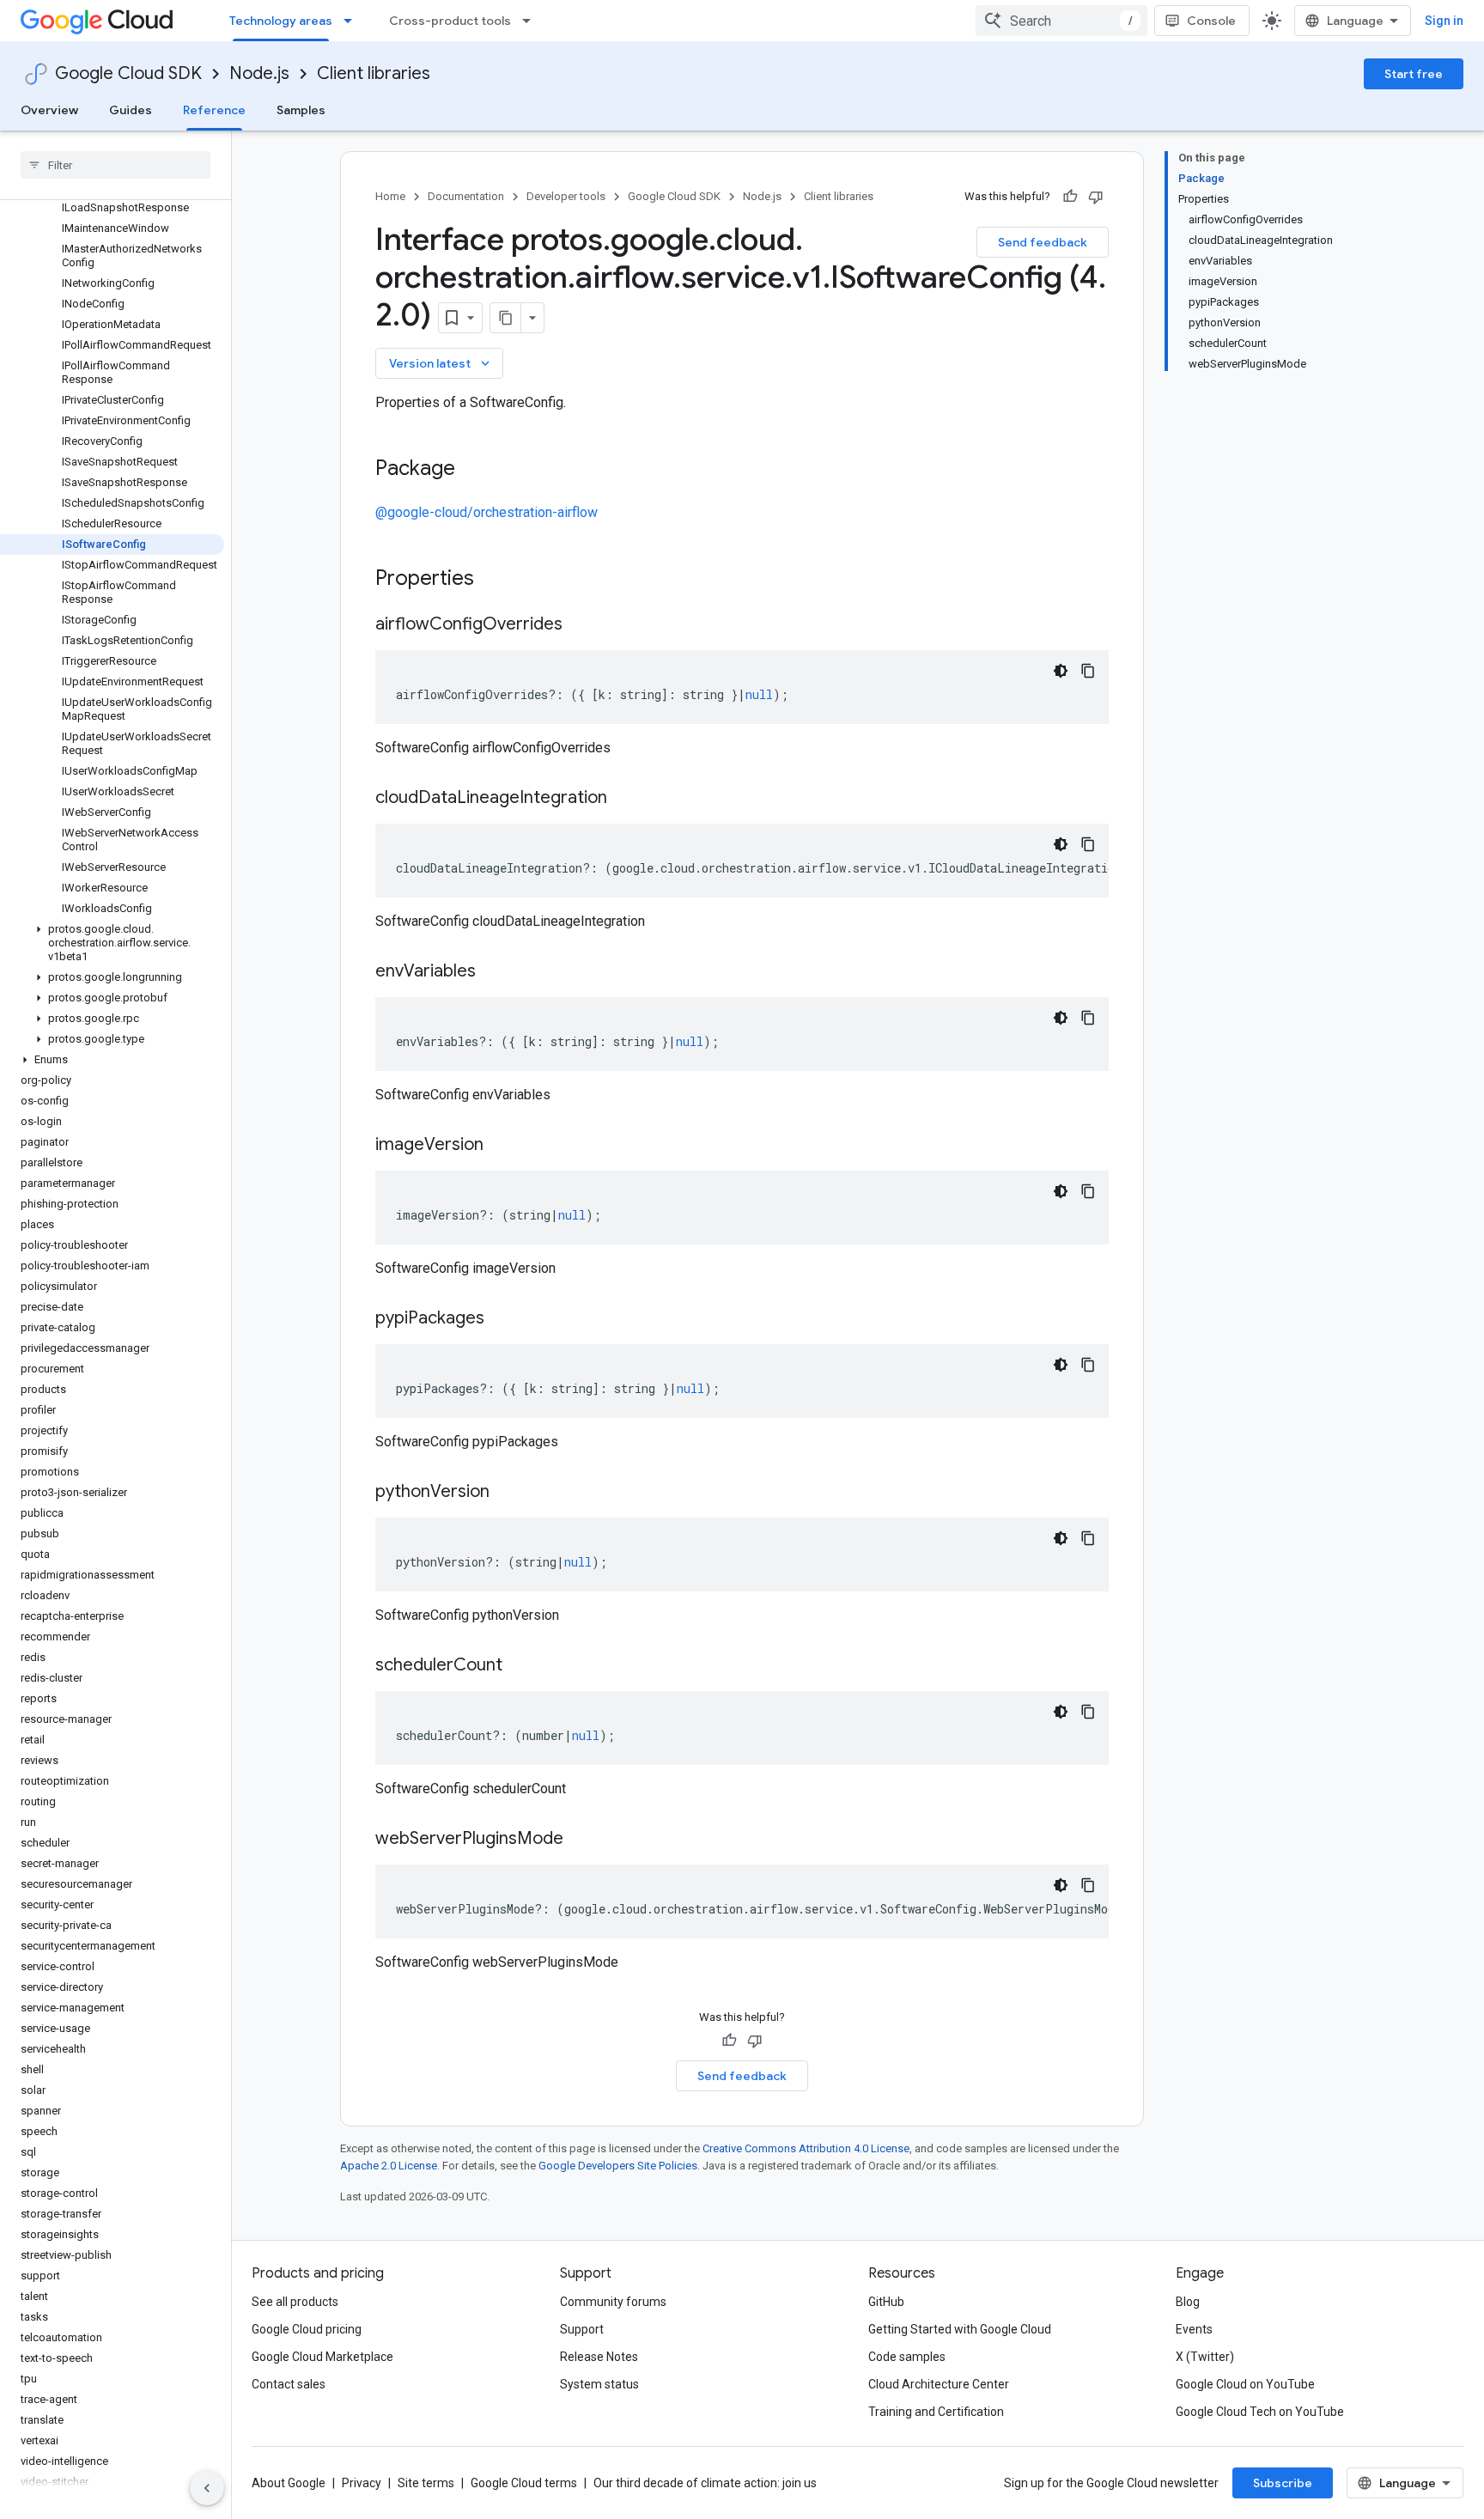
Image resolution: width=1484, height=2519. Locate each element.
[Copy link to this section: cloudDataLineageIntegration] (624, 799)
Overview (49, 110)
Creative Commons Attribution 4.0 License (806, 2148)
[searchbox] (116, 165)
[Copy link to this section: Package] (472, 470)
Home (390, 196)
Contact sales (289, 2384)
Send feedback (1043, 242)
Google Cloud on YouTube (1245, 2384)
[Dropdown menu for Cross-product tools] (532, 21)
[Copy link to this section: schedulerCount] (520, 1666)
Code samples (907, 2357)
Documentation (466, 196)
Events (1194, 2329)
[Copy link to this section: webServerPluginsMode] (581, 1840)
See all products (295, 2302)
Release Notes (599, 2357)
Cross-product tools (450, 21)
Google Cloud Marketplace (322, 2357)
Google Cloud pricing (307, 2329)
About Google (289, 2483)
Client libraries (374, 73)
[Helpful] (1070, 197)
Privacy (362, 2483)
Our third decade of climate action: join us (705, 2483)
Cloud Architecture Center (939, 2384)
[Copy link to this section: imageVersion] (501, 1146)
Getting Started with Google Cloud (960, 2329)
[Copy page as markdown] (506, 318)
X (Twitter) (1205, 2357)
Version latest (441, 363)
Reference (214, 110)
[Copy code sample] (1088, 671)
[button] (112, 943)
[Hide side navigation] (207, 2488)
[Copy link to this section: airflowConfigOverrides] (580, 625)
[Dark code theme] (1061, 671)
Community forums (613, 2302)
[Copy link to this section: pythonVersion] (507, 1493)
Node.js (259, 73)
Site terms (426, 2483)
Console (1211, 21)
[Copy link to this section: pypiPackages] (502, 1319)
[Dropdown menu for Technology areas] (353, 21)
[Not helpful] (1096, 197)
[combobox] (1061, 21)
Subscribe (1283, 2483)
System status (599, 2384)
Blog (1188, 2302)
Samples (301, 110)
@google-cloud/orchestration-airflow (487, 512)
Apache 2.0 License (389, 2166)
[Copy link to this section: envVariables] (493, 972)
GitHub (886, 2302)
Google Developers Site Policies (618, 2166)
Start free (1414, 74)
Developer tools (566, 196)
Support (582, 2329)
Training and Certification (936, 2412)
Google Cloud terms (524, 2483)
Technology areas (281, 21)
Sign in (1444, 21)
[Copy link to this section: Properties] (496, 580)
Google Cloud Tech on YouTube (1260, 2412)
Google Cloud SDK (128, 73)
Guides (131, 110)
